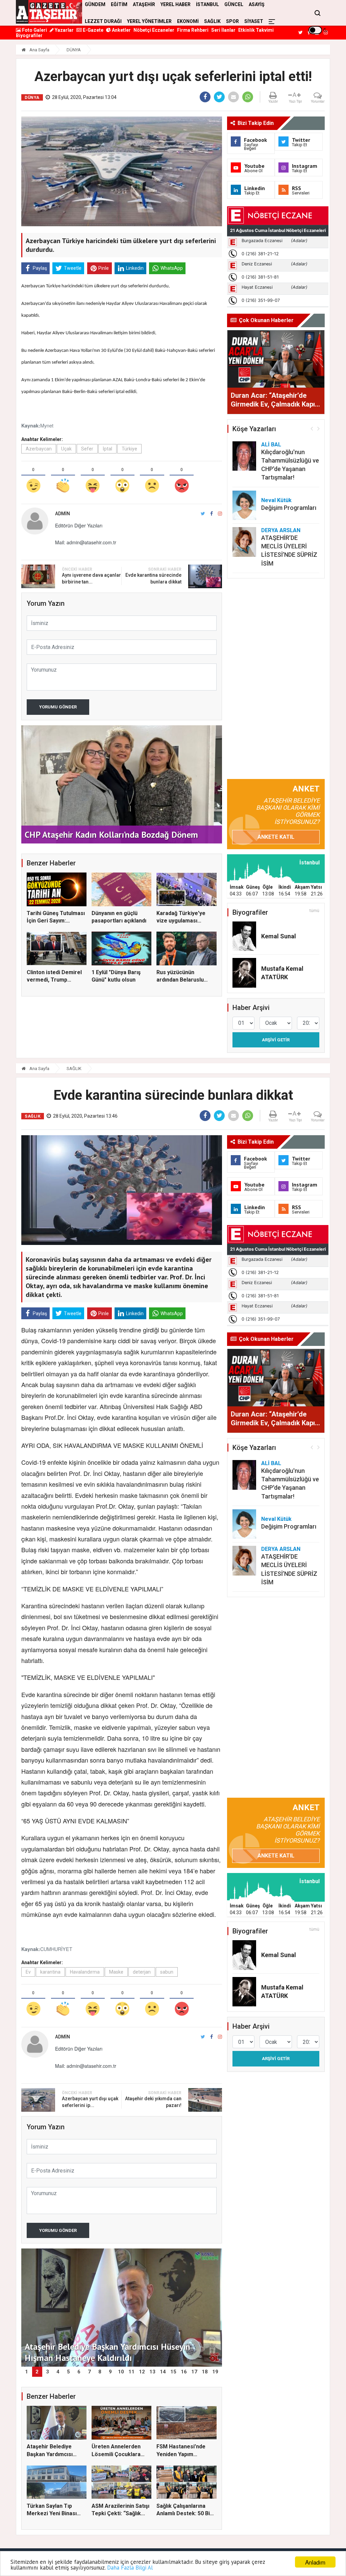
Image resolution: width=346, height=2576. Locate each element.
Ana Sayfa (39, 50)
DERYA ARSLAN (281, 530)
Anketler (121, 30)
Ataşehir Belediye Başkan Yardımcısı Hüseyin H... (50, 2454)
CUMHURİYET (56, 1949)
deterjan (142, 1972)
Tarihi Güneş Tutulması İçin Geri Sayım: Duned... (56, 921)
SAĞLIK (212, 21)
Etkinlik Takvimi (256, 30)
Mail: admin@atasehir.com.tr (86, 542)
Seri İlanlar (223, 30)
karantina (50, 1972)
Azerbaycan (39, 449)
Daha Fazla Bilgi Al (130, 2568)
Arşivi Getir (276, 1040)
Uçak (66, 449)
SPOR (232, 21)
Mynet (47, 425)
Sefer (87, 449)
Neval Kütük (276, 500)
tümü (314, 911)
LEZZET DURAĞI (103, 21)
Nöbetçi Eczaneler (154, 30)
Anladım (315, 2562)
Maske (116, 1972)
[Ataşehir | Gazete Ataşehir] (49, 12)
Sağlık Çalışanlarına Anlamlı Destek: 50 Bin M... (185, 2514)
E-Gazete (93, 30)
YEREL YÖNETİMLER (149, 21)
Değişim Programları (289, 508)
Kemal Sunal (279, 936)
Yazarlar (64, 30)
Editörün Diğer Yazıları (79, 525)
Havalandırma (85, 1972)
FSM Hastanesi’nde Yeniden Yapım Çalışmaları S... (181, 2454)
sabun (167, 1972)
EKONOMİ (188, 21)
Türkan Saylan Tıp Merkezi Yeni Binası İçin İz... (52, 2514)
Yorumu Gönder (58, 707)
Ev (28, 1972)
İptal (107, 449)
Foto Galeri (34, 30)
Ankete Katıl (276, 837)
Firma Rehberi (193, 30)
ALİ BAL (271, 445)
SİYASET (254, 21)
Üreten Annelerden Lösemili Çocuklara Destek (116, 2454)
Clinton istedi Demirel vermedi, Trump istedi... (54, 980)
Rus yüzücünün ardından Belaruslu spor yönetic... (180, 980)
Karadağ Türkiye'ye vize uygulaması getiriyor (181, 921)
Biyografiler (29, 35)
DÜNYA (74, 50)
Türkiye (129, 449)
